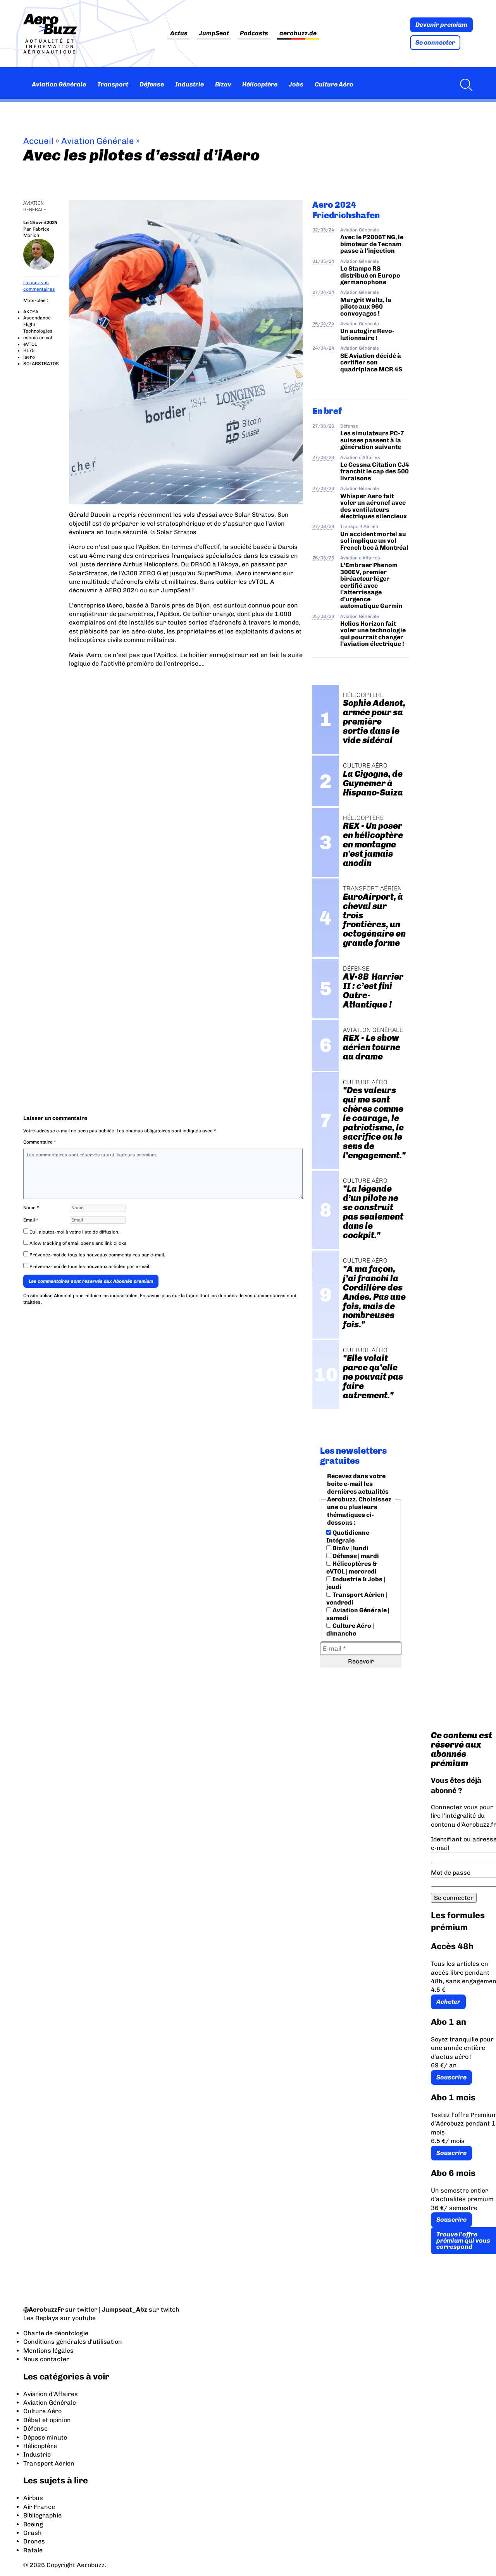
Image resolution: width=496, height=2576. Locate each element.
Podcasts (254, 34)
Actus (179, 34)
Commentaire (40, 1142)
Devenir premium (441, 25)
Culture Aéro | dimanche (350, 1630)
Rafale (33, 2550)
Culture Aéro (334, 84)
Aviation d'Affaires (360, 457)
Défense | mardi (355, 1556)
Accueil (38, 141)
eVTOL (30, 344)
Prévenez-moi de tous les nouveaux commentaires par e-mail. (97, 1255)
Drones (34, 2541)
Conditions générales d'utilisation (73, 2342)
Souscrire (451, 2077)
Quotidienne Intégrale (348, 1536)
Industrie (189, 84)
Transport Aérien (359, 526)
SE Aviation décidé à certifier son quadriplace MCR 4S (371, 362)
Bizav (223, 84)
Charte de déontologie (56, 2333)
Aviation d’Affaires (51, 2394)
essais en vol (38, 338)
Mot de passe (451, 1873)
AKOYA (31, 312)
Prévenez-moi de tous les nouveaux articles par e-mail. (90, 1266)
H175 (29, 350)
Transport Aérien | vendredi (357, 1599)
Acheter (448, 2002)
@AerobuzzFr (44, 2309)
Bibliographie (42, 2515)
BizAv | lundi (350, 1548)
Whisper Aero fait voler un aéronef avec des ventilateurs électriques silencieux (374, 506)
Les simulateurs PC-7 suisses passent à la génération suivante (372, 440)
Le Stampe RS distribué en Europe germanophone (370, 275)
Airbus (33, 2498)
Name (31, 1208)
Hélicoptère (260, 84)
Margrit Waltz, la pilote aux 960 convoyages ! (366, 307)
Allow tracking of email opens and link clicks (77, 1243)
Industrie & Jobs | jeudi (356, 1583)
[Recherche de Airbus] (464, 85)
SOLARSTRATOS (41, 364)
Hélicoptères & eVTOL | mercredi (351, 1568)
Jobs (296, 84)
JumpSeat (214, 34)
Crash (33, 2533)
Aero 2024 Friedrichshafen (346, 210)
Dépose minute (45, 2437)
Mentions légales (48, 2351)
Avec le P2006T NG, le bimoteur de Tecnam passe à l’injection (372, 244)
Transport (113, 84)
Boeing (33, 2524)
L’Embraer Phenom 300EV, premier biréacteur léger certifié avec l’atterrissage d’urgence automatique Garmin (371, 585)
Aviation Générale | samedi (358, 1614)
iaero (29, 357)
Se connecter (435, 42)
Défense (152, 84)
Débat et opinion (47, 2420)
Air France (39, 2507)
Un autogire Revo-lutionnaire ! (367, 334)
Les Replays (41, 2318)
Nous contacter (46, 2359)
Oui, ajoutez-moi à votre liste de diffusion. (74, 1232)
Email (31, 1220)
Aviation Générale (59, 84)
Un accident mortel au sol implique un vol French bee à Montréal (374, 541)
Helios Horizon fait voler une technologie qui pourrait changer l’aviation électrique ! (373, 634)
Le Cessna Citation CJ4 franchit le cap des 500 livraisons (375, 471)
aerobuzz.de (298, 34)
